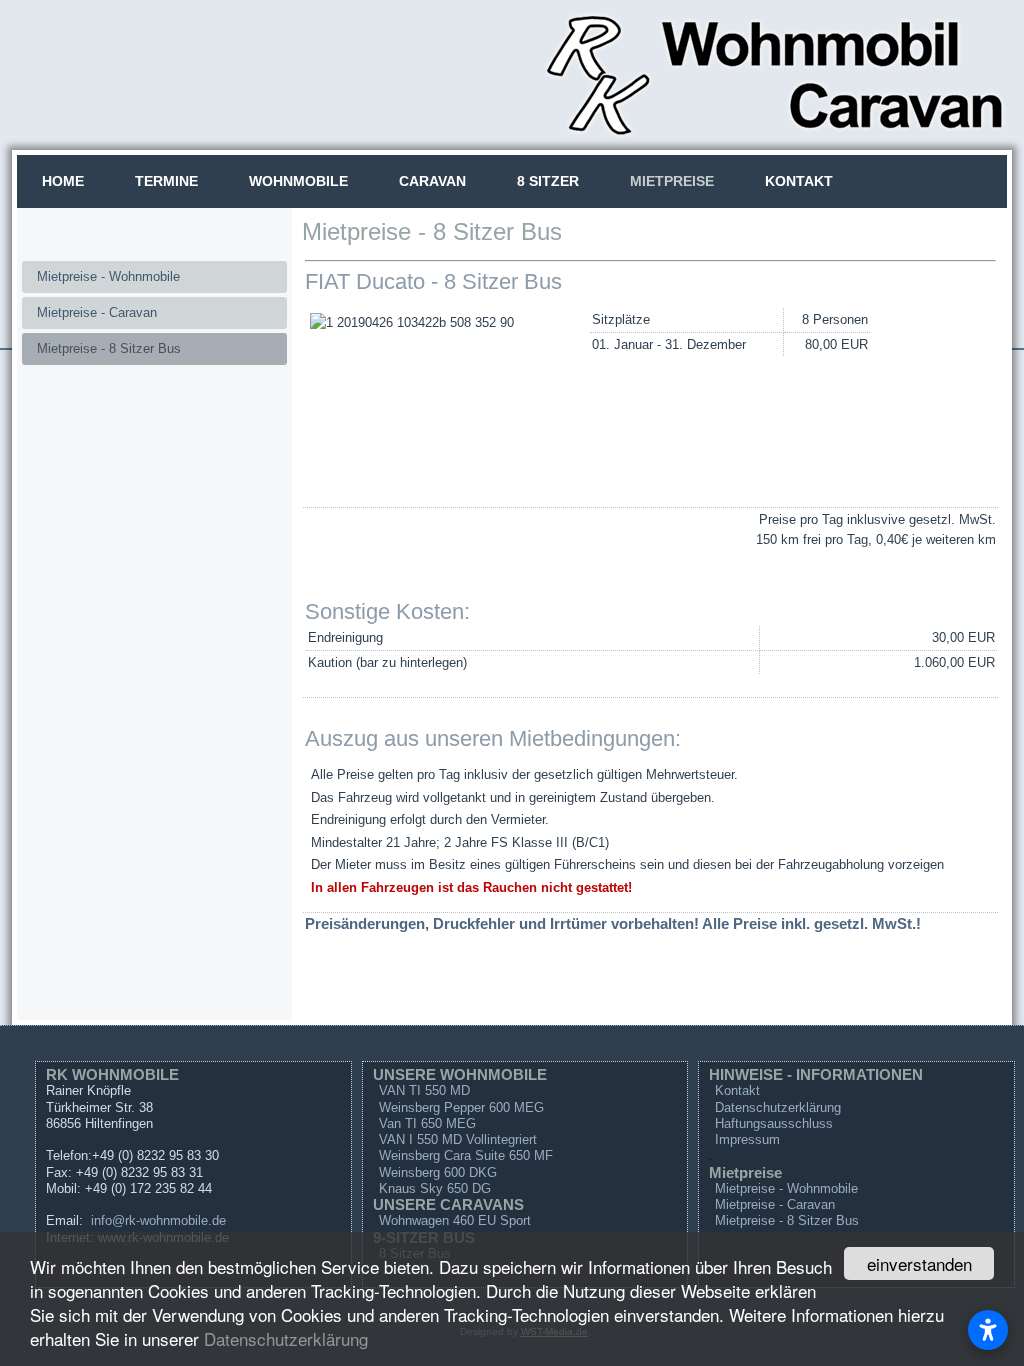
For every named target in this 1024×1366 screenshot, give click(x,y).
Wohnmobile (298, 181)
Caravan (432, 181)
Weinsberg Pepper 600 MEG (461, 1107)
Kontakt (799, 181)
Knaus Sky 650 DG (435, 1188)
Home (63, 181)
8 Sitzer (548, 181)
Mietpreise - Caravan (97, 312)
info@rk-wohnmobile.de (158, 1220)
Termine (166, 181)
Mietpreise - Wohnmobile (108, 276)
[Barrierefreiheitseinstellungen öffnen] (988, 1330)
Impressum (747, 1139)
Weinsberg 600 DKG (438, 1172)
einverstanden (919, 1263)
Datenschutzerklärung (286, 1338)
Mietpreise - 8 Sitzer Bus (109, 348)
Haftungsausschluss (774, 1123)
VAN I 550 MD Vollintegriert (458, 1139)
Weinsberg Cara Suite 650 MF (466, 1155)
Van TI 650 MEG (427, 1123)
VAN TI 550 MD (424, 1090)
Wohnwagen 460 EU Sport (455, 1220)
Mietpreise (672, 181)
